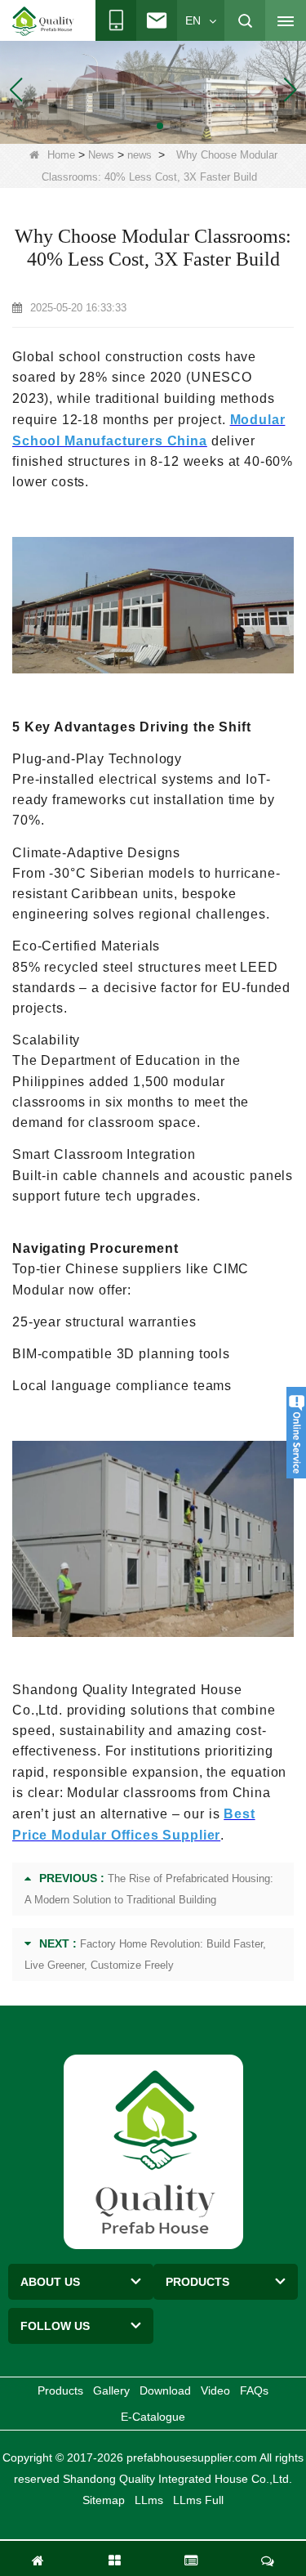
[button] (134, 126)
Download (165, 2390)
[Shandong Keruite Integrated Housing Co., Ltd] (153, 2151)
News (101, 155)
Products (60, 2390)
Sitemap (104, 2500)
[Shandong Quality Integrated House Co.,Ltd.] (43, 21)
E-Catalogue (153, 2417)
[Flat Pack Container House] (153, 89)
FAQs (254, 2390)
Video (215, 2390)
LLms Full (198, 2500)
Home (61, 155)
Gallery (111, 2390)
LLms (149, 2500)
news (140, 155)
